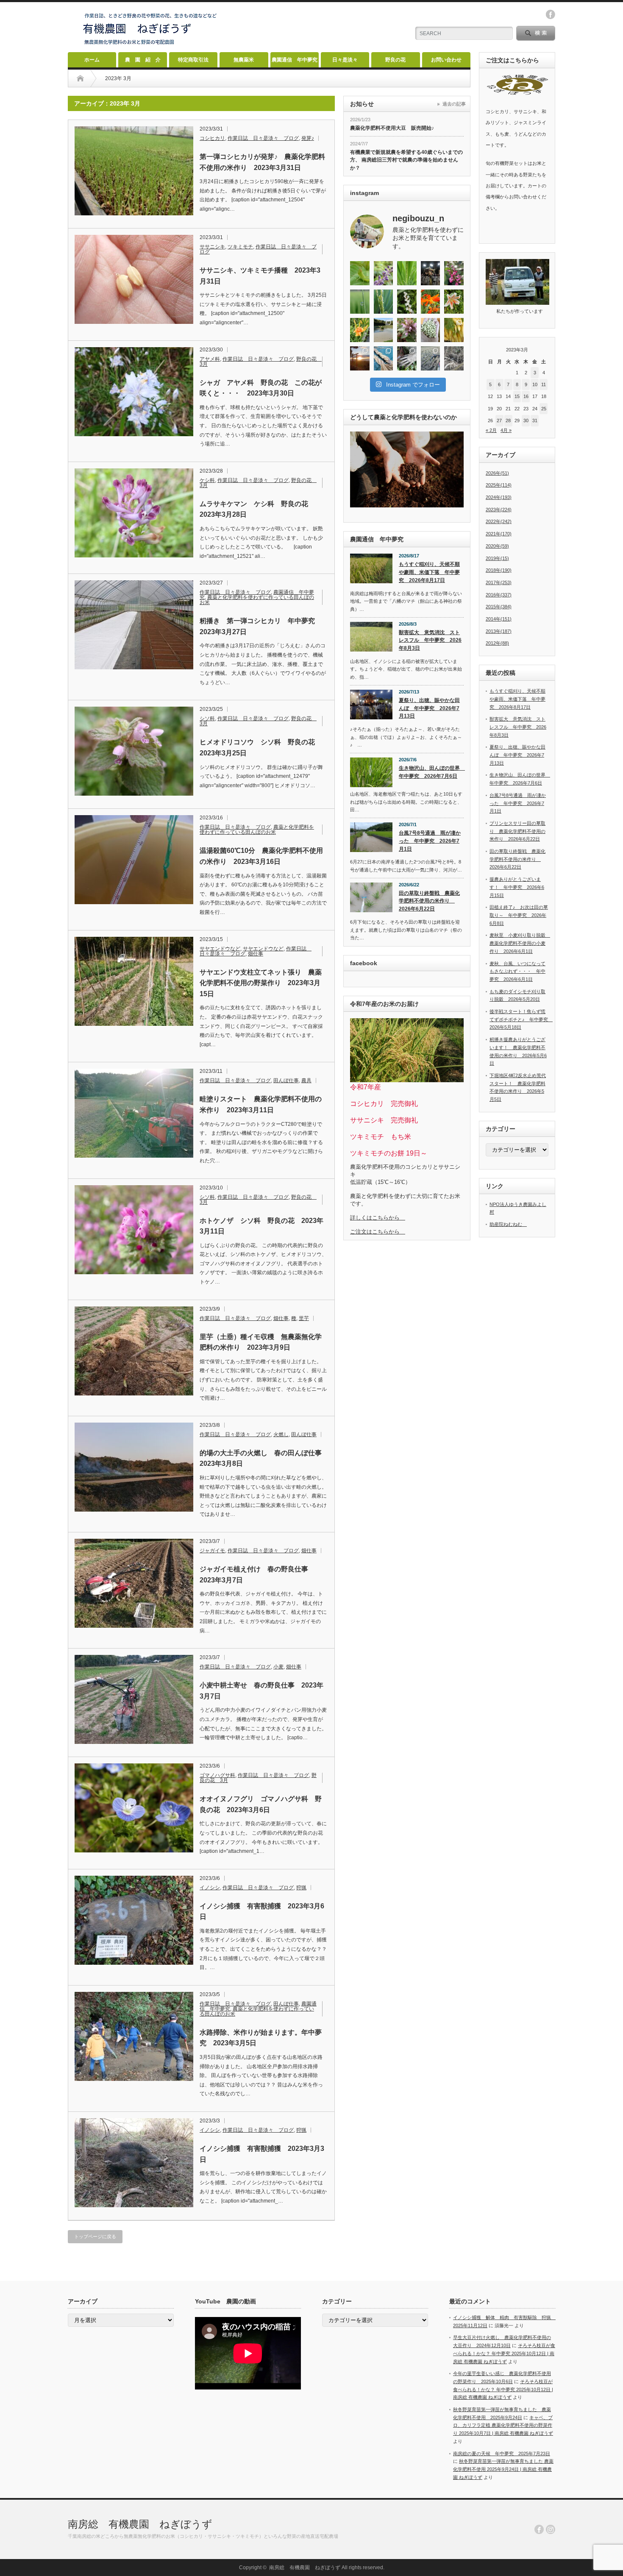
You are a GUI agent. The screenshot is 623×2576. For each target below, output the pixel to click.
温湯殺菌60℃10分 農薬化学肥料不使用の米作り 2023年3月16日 (261, 856)
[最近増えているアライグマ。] (407, 358)
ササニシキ (212, 247)
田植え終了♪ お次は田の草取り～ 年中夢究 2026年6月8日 (519, 915)
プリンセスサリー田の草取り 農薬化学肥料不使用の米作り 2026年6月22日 (517, 831)
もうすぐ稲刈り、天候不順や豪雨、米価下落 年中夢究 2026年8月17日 (429, 572)
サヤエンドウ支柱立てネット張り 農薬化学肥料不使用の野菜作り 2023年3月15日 (261, 983)
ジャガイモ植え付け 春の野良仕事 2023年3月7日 (257, 1575)
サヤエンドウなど (220, 949)
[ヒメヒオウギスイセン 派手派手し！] (431, 302)
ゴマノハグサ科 (217, 1775)
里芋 (304, 1318)
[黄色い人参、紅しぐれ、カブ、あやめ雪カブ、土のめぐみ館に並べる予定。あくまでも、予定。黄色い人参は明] (454, 330)
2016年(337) (499, 595)
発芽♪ (308, 138)
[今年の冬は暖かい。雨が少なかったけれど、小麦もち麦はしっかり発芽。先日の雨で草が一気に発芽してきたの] (431, 358)
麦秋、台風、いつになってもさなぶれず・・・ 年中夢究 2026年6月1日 (517, 971)
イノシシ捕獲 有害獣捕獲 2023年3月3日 (262, 2154)
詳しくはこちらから (378, 1218)
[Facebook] (539, 2529)
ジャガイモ (212, 1551)
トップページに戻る (95, 2236)
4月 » (506, 430)
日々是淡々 (345, 60)
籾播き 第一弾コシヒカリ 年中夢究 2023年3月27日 (261, 626)
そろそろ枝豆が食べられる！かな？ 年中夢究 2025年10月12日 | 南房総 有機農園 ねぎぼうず (504, 2353)
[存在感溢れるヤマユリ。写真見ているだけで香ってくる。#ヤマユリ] (454, 302)
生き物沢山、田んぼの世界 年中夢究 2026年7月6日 (431, 772)
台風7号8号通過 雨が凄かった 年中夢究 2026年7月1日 (430, 841)
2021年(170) (499, 534)
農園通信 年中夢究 (295, 60)
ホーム (92, 60)
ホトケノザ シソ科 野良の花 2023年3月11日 (261, 1226)
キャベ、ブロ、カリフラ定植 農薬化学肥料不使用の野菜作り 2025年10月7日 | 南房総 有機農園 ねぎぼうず (503, 2425)
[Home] (80, 78)
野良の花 (395, 60)
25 (544, 409)
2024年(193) (499, 497)
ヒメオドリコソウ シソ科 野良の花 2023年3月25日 (261, 748)
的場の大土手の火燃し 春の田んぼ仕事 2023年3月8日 (263, 1458)
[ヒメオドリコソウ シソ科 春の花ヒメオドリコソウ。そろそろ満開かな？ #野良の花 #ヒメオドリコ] (407, 330)
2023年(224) (499, 510)
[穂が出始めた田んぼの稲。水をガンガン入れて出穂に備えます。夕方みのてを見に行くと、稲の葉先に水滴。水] (360, 302)
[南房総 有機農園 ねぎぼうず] (150, 45)
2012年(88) (497, 643)
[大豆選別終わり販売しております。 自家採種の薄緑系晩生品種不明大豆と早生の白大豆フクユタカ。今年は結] (431, 330)
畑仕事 (256, 954)
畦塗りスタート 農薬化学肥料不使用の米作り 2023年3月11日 (261, 1104)
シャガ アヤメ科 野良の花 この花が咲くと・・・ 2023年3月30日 (261, 388)
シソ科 (207, 718)
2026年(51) (497, 473)
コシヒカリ (212, 138)
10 (535, 384)
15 (517, 396)
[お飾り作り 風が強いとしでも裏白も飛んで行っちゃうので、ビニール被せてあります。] (384, 358)
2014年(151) (499, 619)
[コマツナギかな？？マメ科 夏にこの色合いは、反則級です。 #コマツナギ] (454, 273)
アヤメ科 (210, 359)
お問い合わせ (446, 60)
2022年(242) (499, 521)
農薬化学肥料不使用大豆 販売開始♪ (392, 128)
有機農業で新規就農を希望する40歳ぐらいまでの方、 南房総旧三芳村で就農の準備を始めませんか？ (406, 160)
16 (526, 396)
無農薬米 (244, 60)
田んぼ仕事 (286, 1081)
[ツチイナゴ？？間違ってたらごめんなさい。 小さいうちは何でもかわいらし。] (360, 273)
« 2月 (491, 430)
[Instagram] (551, 2529)
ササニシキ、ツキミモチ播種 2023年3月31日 (260, 276)
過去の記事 (454, 104)
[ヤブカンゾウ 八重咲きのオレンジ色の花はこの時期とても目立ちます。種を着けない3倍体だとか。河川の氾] (360, 330)
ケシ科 (207, 480)
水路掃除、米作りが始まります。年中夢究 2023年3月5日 (261, 2038)
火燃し (281, 1434)
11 (544, 384)
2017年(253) (499, 582)
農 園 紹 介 (143, 60)
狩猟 (301, 1888)
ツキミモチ (240, 247)
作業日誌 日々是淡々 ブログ (263, 138)
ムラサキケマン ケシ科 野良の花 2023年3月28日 (257, 509)
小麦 (278, 1667)
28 (508, 421)
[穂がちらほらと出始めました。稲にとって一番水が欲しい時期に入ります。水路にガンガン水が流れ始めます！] (384, 302)
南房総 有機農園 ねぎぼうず (140, 2524)
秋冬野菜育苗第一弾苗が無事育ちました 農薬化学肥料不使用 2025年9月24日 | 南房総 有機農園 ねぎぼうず (503, 2469)
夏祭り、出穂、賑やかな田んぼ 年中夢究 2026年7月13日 (429, 708)
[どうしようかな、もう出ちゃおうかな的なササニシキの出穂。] (407, 273)
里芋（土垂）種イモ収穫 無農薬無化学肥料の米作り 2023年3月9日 (261, 1342)
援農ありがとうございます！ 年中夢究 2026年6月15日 (517, 887)
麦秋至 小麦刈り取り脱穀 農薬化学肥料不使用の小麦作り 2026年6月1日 (520, 943)
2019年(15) (497, 558)
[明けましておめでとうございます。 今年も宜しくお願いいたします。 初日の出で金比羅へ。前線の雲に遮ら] (360, 358)
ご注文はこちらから (378, 1232)
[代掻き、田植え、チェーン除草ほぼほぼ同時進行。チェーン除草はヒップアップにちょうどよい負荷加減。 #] (384, 330)
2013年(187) (499, 631)
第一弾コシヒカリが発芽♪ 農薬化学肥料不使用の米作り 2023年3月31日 (262, 162)
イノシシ (210, 1888)
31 (535, 421)
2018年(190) (499, 570)
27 (499, 421)
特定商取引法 (193, 60)
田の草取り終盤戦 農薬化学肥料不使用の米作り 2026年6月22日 (429, 901)
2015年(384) (499, 607)
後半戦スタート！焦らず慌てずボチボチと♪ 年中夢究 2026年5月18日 (521, 1019)
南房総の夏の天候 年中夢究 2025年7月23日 (502, 2453)
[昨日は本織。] (431, 273)
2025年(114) (499, 485)
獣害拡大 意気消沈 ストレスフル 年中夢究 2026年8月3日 (430, 640)
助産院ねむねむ (508, 1224)
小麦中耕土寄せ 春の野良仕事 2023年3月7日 (261, 1691)
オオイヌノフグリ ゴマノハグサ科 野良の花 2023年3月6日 (261, 1804)
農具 (306, 1081)
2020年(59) (497, 546)
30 (526, 421)
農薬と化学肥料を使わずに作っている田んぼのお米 (257, 600)
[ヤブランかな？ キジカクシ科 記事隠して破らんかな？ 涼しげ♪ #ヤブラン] (384, 273)
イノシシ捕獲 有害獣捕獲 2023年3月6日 (262, 1912)
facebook (551, 14)
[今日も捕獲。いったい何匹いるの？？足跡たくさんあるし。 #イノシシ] (454, 358)
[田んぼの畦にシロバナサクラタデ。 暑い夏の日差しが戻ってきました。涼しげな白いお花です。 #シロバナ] (407, 302)
